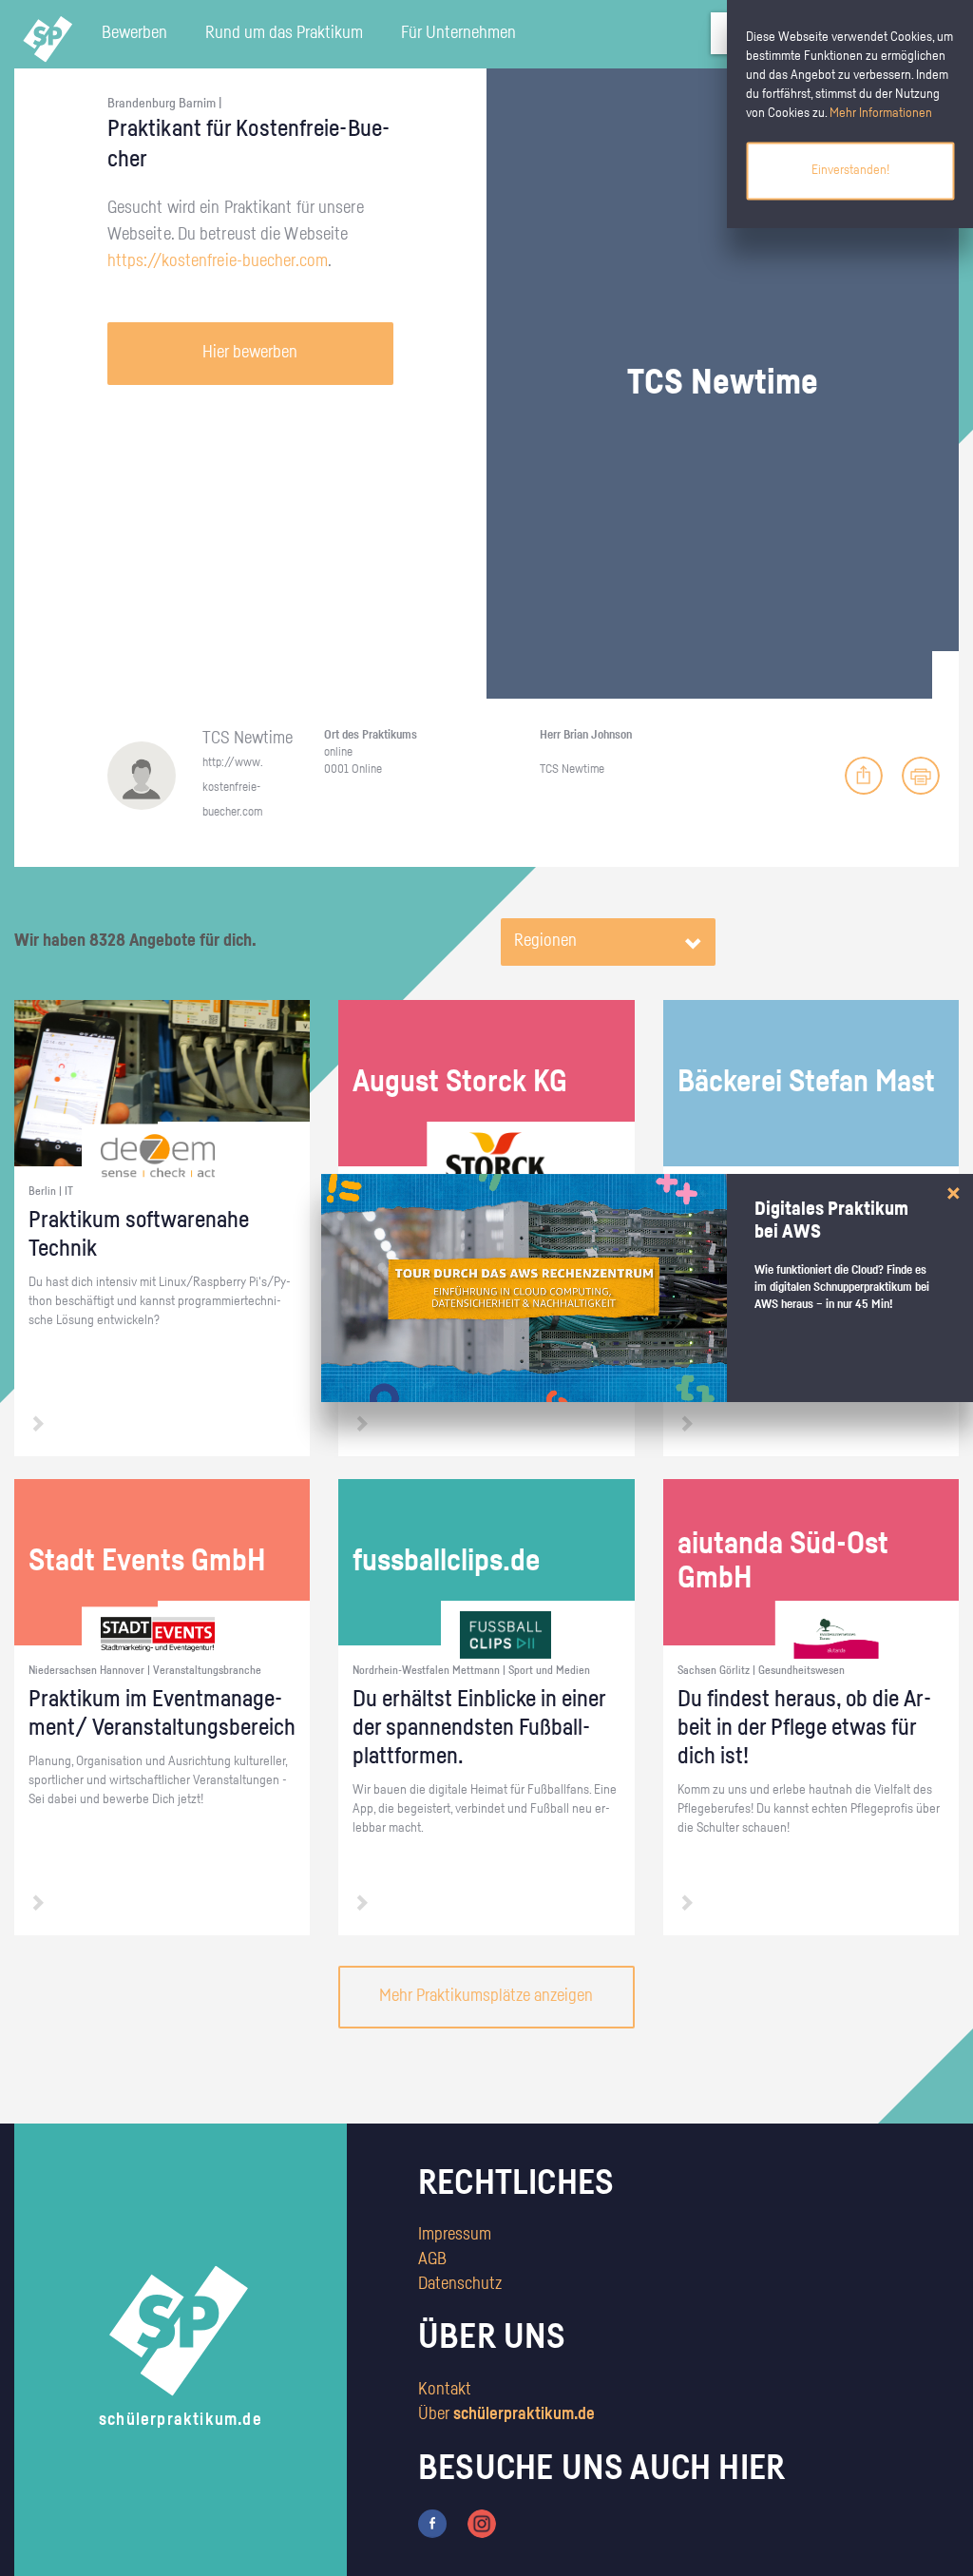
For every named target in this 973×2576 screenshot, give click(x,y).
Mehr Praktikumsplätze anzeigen (486, 1996)
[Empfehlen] (864, 776)
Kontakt (445, 2390)
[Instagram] (482, 2523)
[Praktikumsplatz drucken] (921, 776)
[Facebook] (432, 2523)
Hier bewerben (250, 353)
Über (506, 2414)
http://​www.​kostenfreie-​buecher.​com (233, 787)
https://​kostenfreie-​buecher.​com (218, 261)
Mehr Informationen (881, 113)
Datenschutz (460, 2284)
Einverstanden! (850, 170)
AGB (432, 2259)
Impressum (455, 2235)
